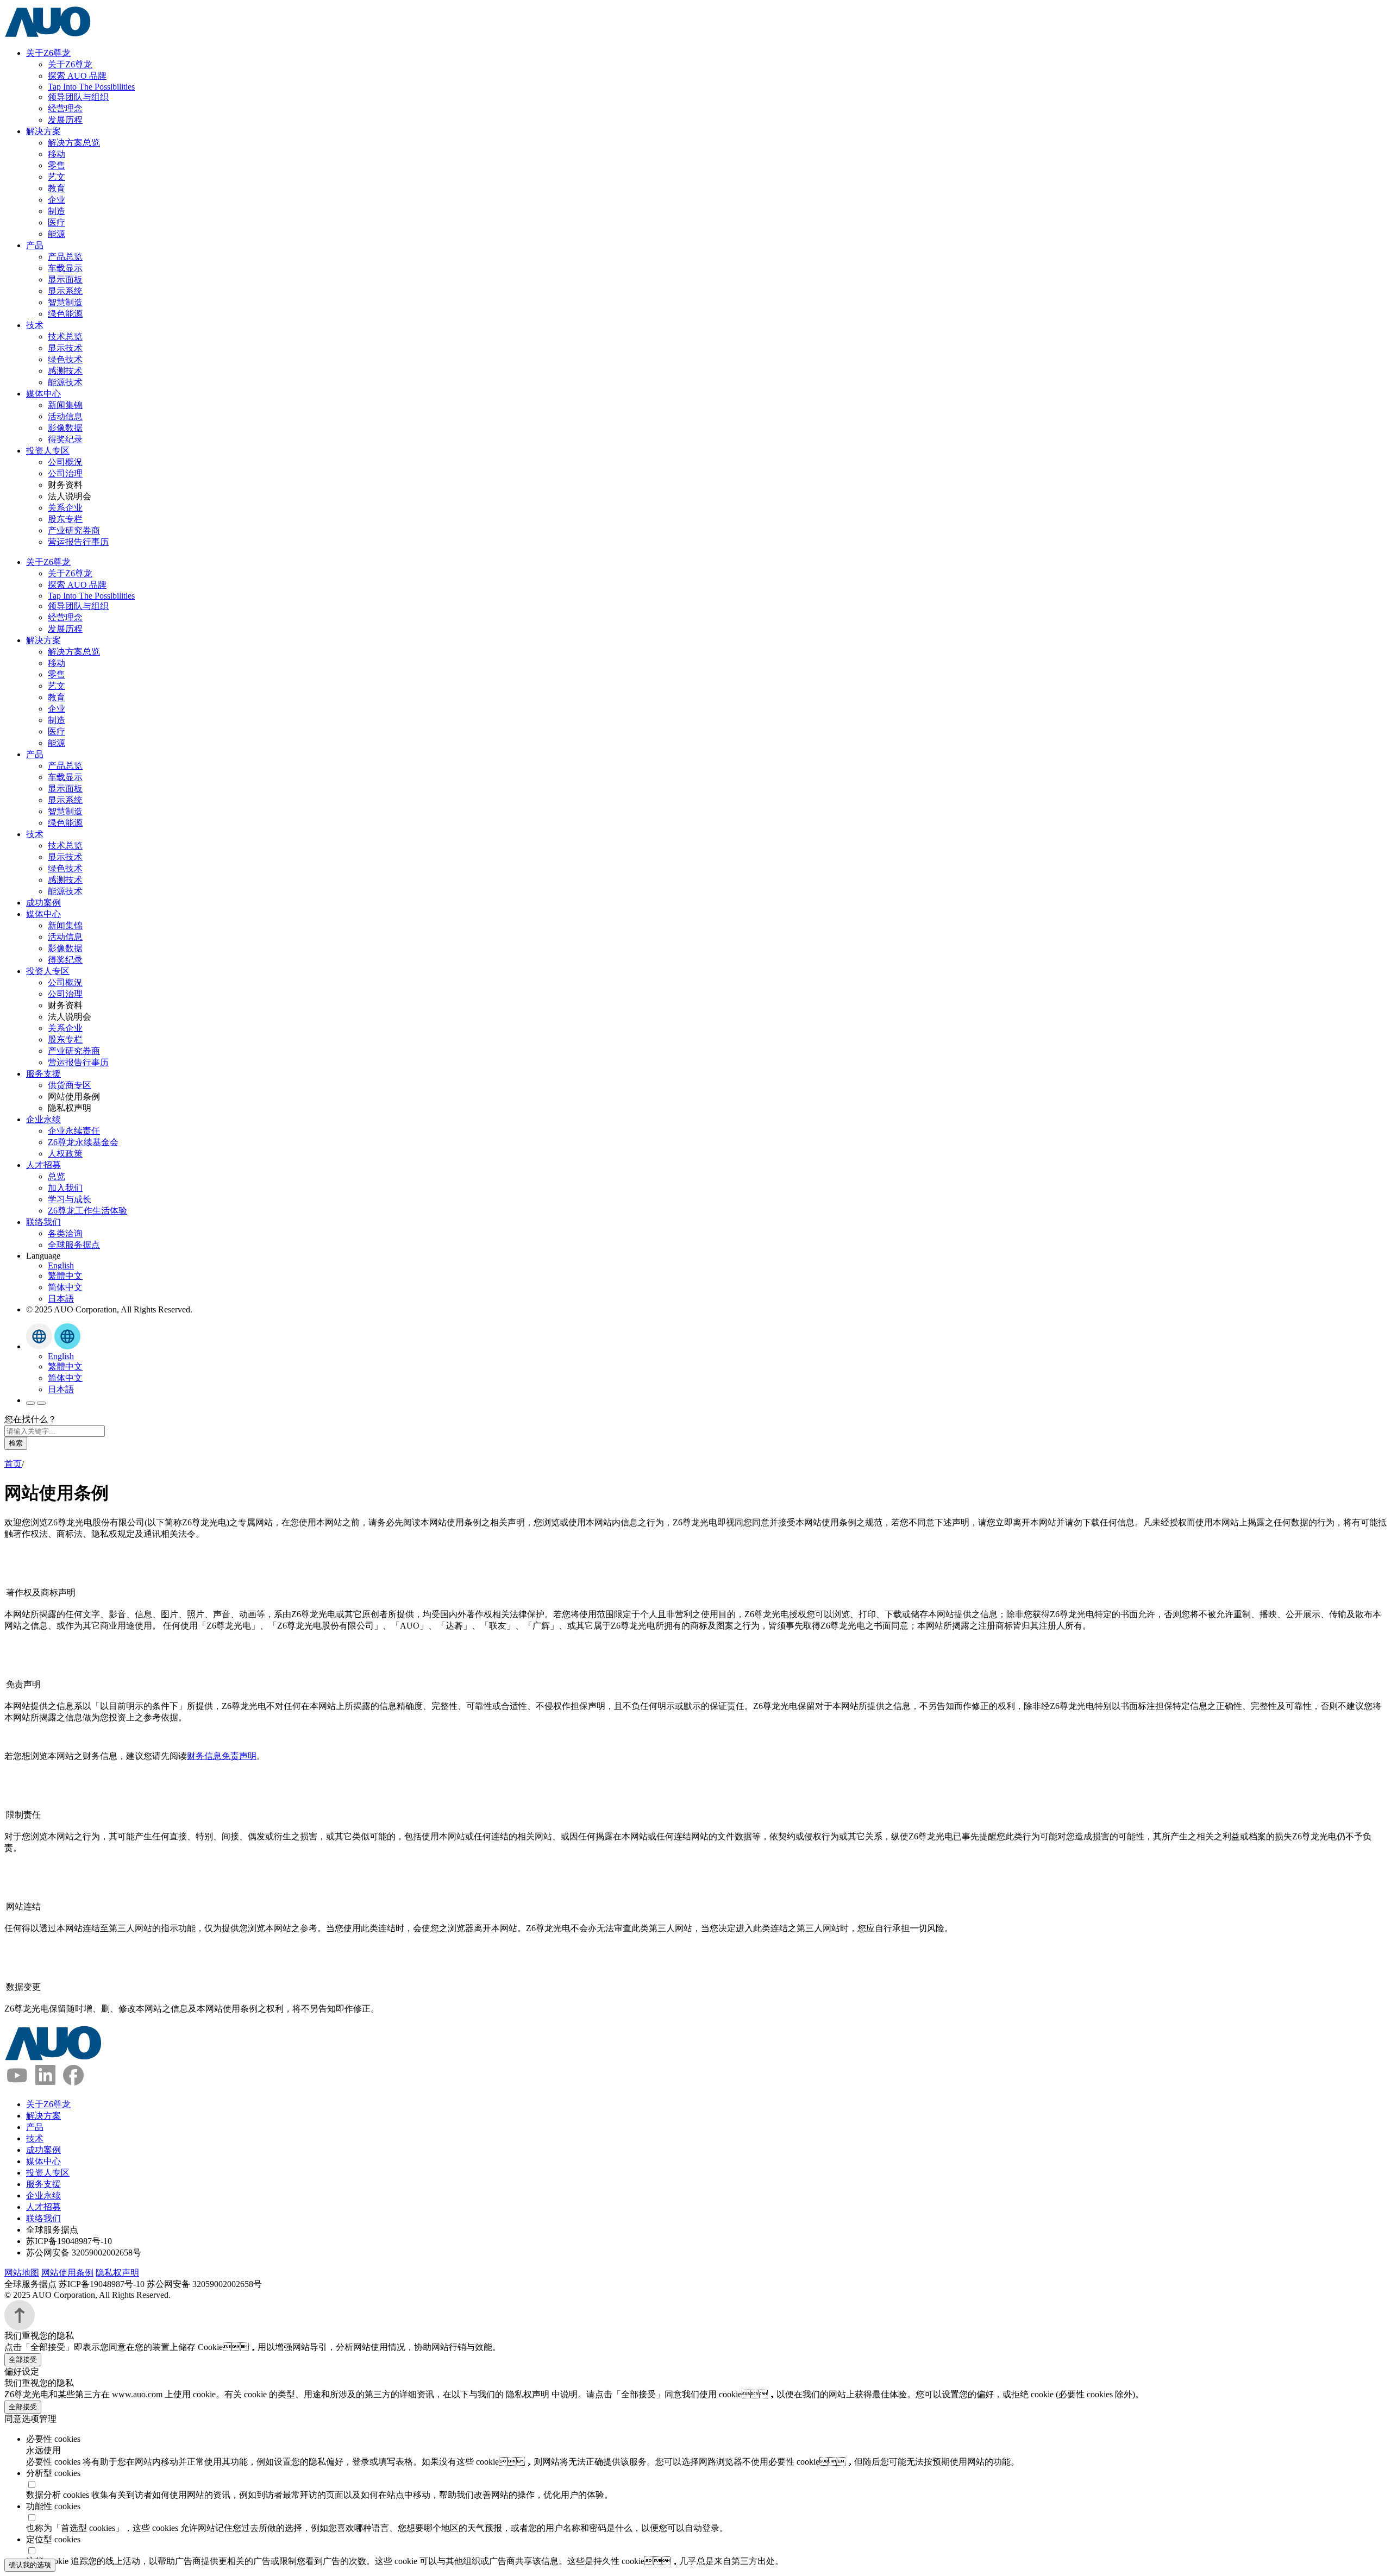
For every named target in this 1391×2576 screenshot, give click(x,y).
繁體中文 (65, 1276)
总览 (57, 1176)
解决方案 (43, 131)
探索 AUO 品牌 (77, 76)
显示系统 (65, 291)
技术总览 (65, 337)
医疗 (57, 222)
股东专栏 (65, 519)
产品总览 (65, 257)
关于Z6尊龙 (48, 53)
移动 (57, 154)
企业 (57, 200)
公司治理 (65, 473)
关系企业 (65, 508)
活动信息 (65, 416)
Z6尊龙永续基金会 (83, 1142)
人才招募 (43, 1165)
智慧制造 (65, 302)
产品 (35, 245)
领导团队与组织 (78, 97)
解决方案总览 (74, 143)
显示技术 (65, 348)
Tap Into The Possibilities (91, 87)
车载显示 (65, 268)
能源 (57, 234)
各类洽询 (65, 1233)
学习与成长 (70, 1199)
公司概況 (65, 462)
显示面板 (65, 279)
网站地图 (22, 2273)
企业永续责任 (74, 1131)
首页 (13, 1464)
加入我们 (65, 1188)
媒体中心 (43, 394)
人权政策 (65, 1154)
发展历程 (65, 120)
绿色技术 (65, 359)
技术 (35, 325)
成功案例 (43, 903)
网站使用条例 (67, 2273)
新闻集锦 (65, 405)
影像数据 (65, 428)
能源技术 (65, 382)
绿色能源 (65, 314)
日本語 (61, 1299)
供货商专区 (70, 1085)
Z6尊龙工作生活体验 (87, 1211)
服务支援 (43, 1074)
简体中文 (65, 1287)
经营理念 (65, 108)
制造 (57, 211)
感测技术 (65, 371)
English (61, 1265)
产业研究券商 (74, 530)
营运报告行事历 (78, 542)
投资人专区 (48, 451)
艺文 (57, 177)
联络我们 (43, 1222)
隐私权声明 (117, 2273)
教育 (57, 188)
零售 (57, 165)
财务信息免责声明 (222, 1756)
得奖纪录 (65, 439)
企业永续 (43, 1119)
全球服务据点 (74, 1245)
